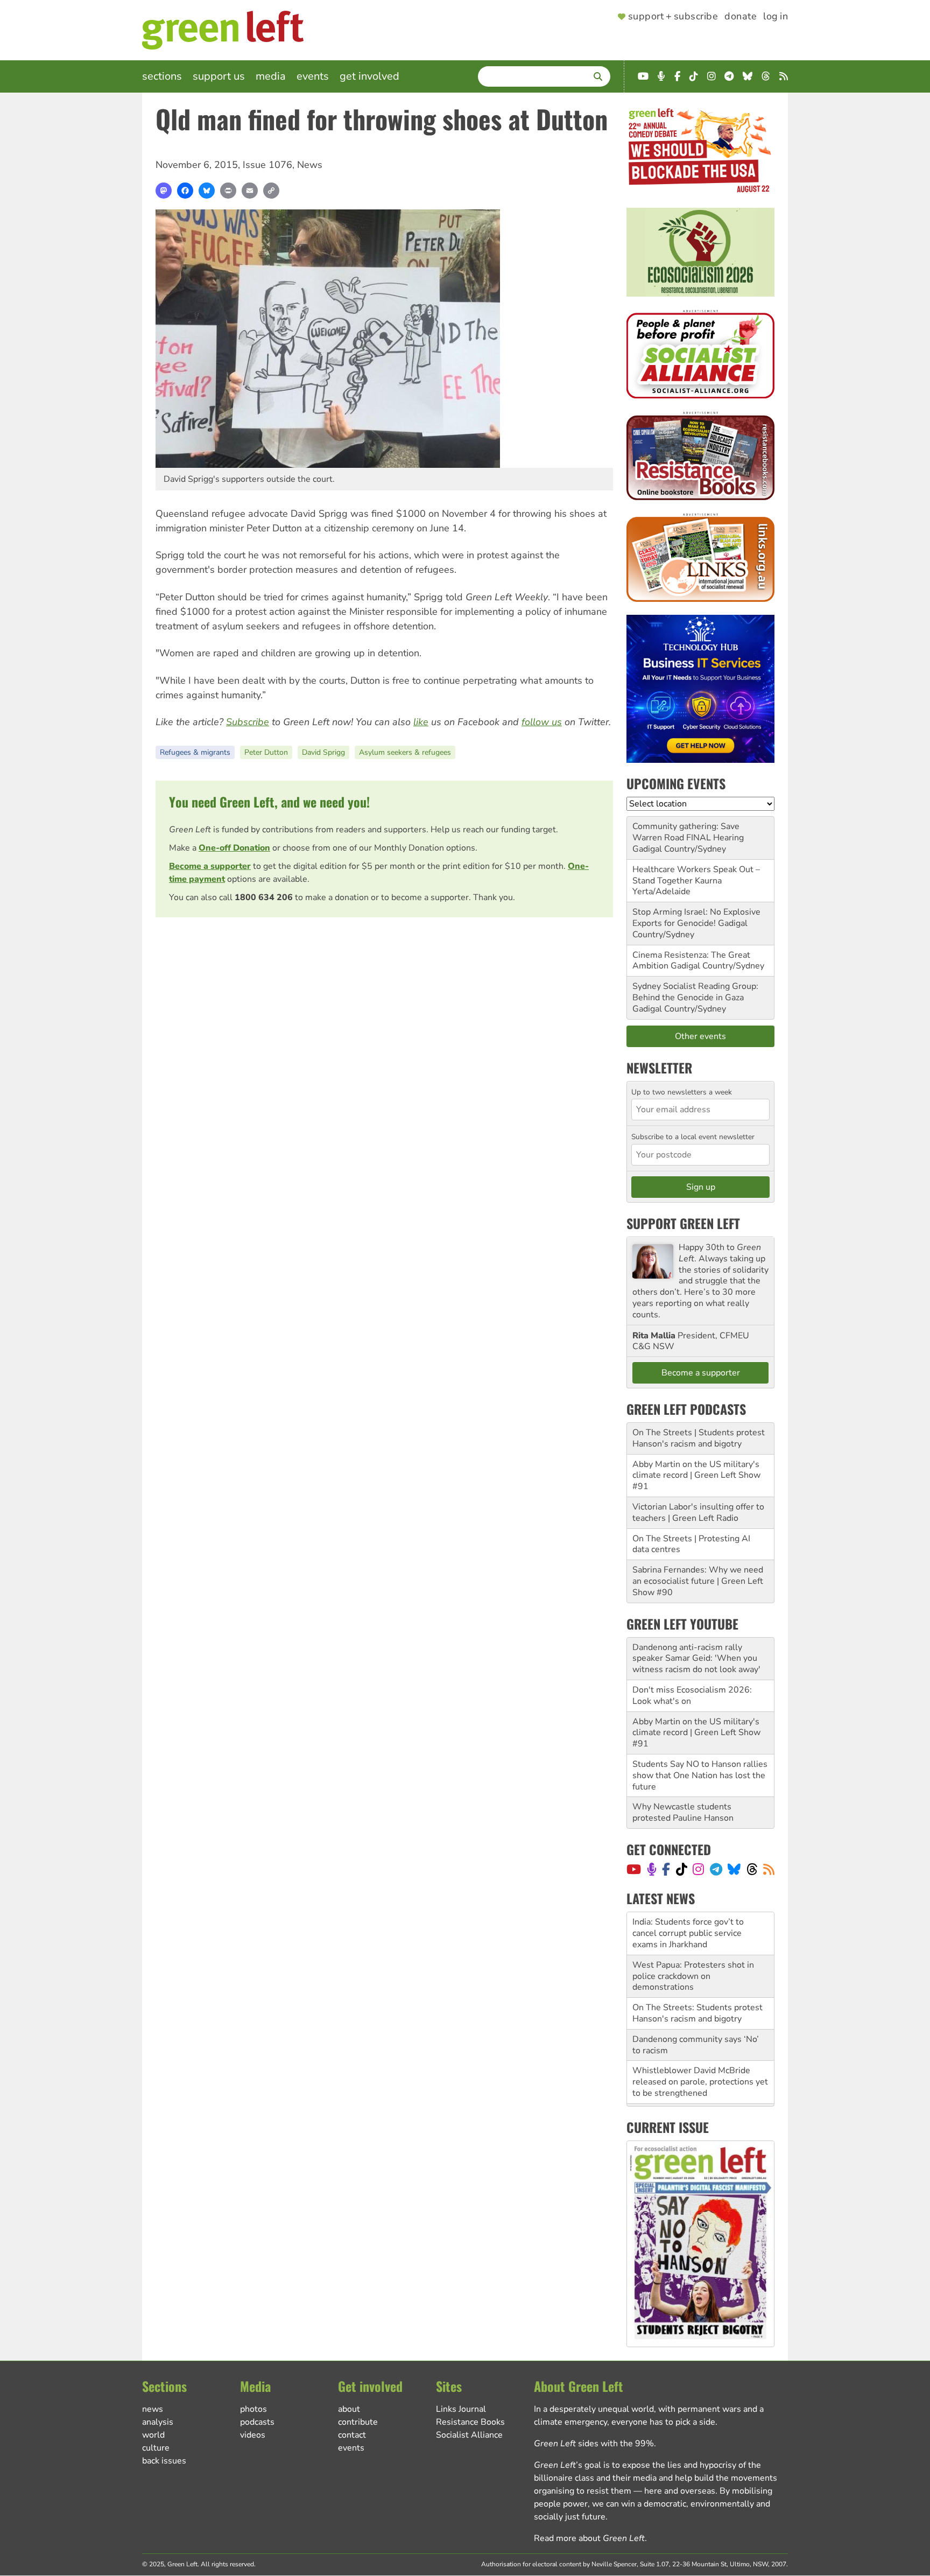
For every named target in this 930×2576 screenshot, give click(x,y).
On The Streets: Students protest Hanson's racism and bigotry (697, 1970)
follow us (542, 722)
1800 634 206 (264, 897)
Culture (156, 2448)
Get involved (369, 76)
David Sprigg (323, 752)
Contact (352, 2435)
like (421, 722)
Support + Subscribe (673, 17)
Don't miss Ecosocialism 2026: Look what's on (692, 1696)
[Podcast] (652, 1869)
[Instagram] (698, 1869)
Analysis (158, 2422)
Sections (162, 76)
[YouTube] (634, 1869)
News (310, 165)
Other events (700, 1036)
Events (313, 76)
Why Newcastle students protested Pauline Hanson (683, 1812)
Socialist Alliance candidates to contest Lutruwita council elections (700, 2076)
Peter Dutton (266, 752)
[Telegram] (716, 1869)
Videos (253, 2435)
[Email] (250, 191)
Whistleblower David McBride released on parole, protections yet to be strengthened (700, 2039)
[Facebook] (185, 191)
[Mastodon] (164, 191)
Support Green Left (683, 1223)
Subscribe (248, 722)
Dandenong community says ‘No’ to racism (696, 2002)
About (349, 2409)
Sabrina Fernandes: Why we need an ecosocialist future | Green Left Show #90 (698, 1581)
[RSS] (769, 1869)
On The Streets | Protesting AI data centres (691, 1544)
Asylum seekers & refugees (405, 752)
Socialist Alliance (469, 2435)
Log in (776, 17)
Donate (741, 17)
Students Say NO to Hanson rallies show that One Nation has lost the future (700, 1775)
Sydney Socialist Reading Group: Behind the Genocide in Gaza (695, 992)
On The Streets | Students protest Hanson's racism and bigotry (699, 1438)
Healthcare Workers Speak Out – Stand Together (696, 875)
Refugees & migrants (195, 752)
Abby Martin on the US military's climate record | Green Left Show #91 (696, 1476)
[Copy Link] (271, 191)
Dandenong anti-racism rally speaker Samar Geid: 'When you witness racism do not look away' (696, 1659)
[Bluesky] (207, 191)
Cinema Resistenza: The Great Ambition (691, 961)
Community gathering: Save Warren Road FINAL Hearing (688, 832)
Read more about (589, 2538)
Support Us (219, 76)
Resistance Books (470, 2422)
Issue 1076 (267, 165)
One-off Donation (234, 848)
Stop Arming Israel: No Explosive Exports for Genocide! (696, 918)
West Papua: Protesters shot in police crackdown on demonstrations (693, 1933)
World (153, 2435)
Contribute (358, 2422)
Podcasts (257, 2422)
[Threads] (752, 1869)
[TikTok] (682, 1869)
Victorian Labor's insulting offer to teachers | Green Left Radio (698, 1512)
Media (271, 76)
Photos (253, 2409)
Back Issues (164, 2461)
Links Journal (461, 2409)
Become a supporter (210, 866)
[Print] (228, 191)
